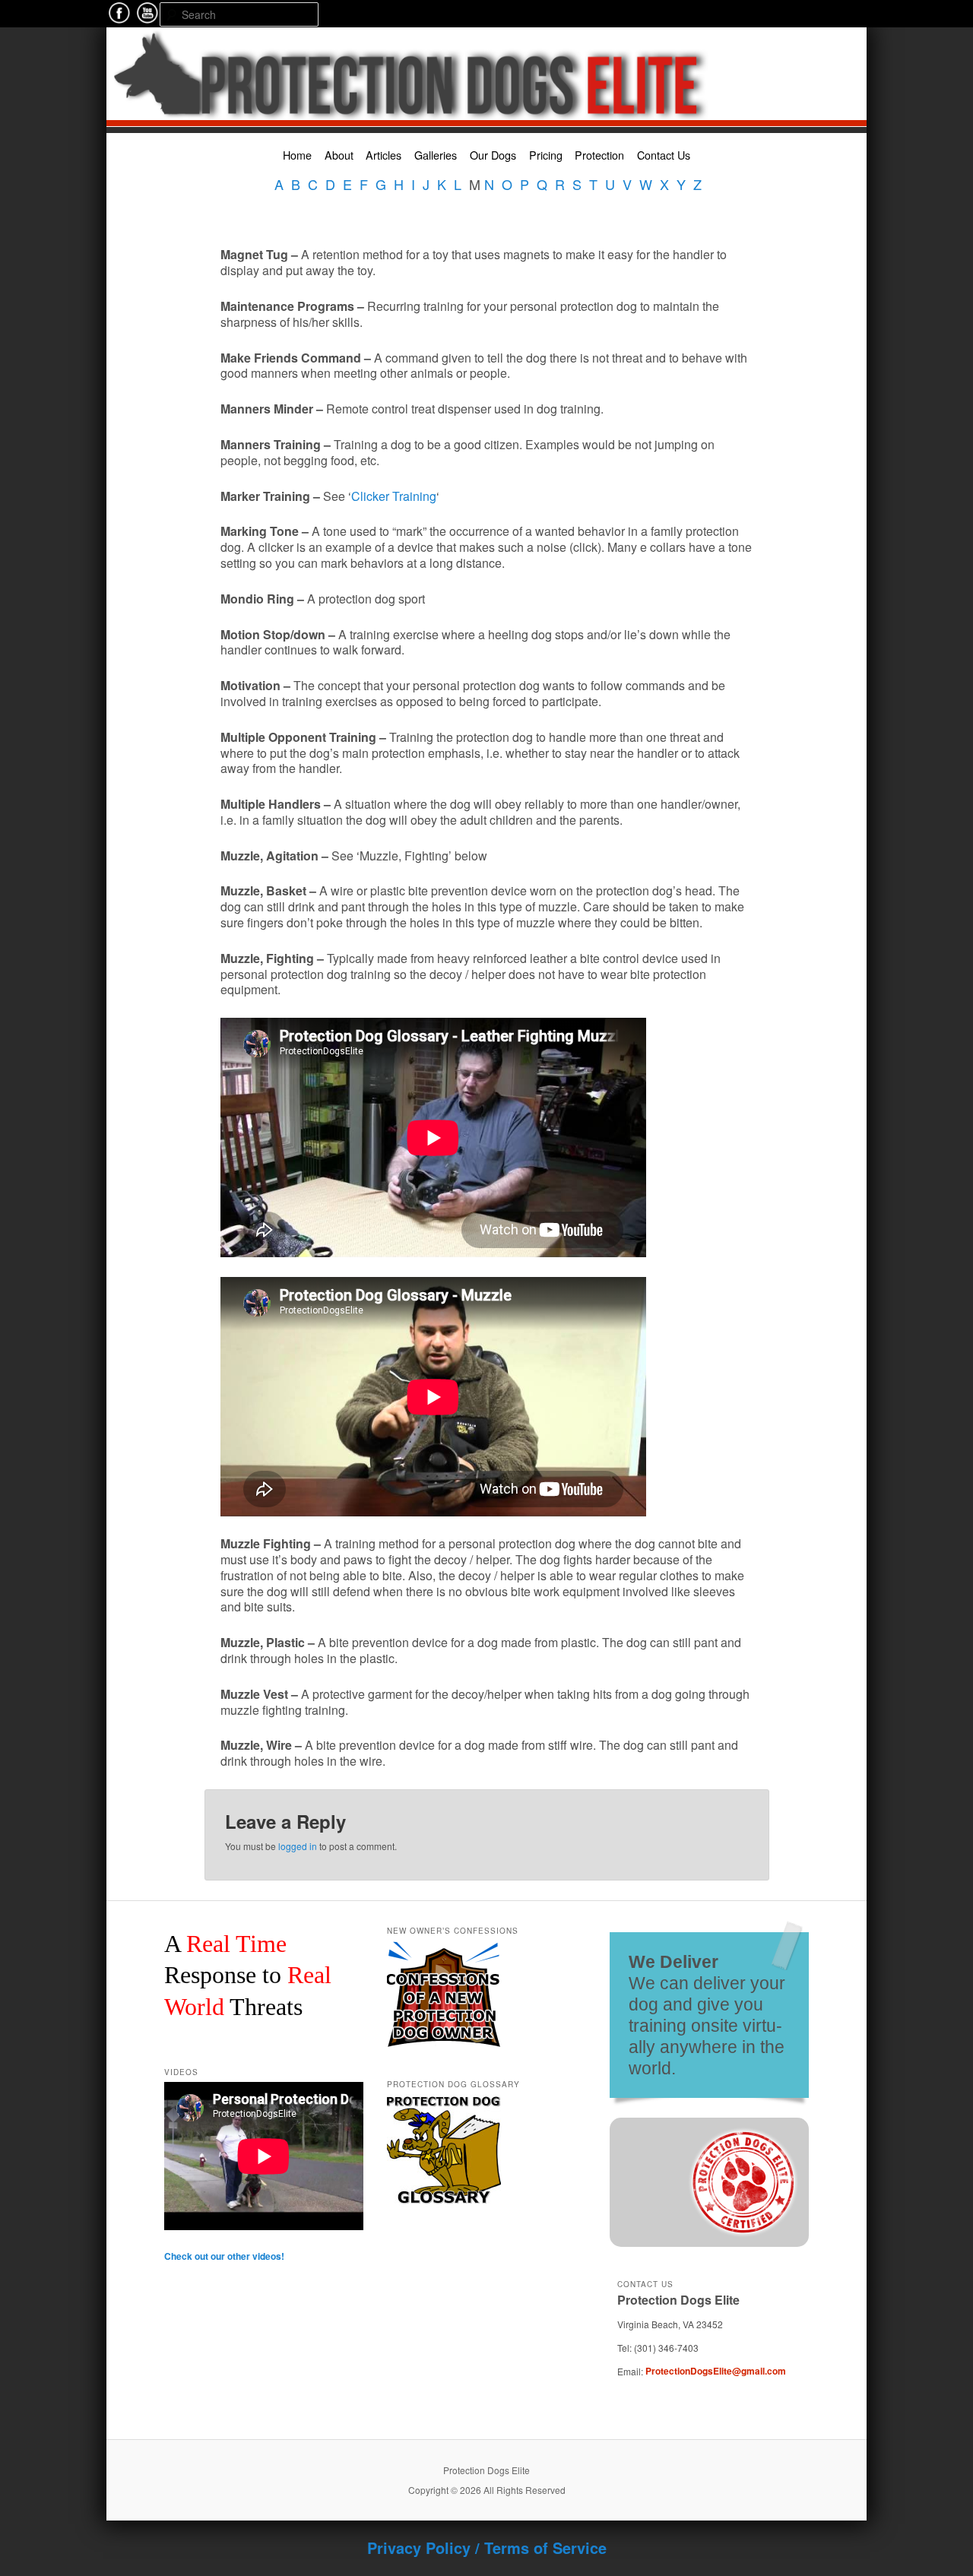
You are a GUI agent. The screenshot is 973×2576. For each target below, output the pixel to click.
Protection (599, 155)
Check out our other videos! (224, 2256)
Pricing (546, 155)
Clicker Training (394, 496)
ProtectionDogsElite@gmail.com (716, 2371)
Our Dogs (493, 155)
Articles (383, 155)
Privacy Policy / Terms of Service (487, 2547)
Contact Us (664, 155)
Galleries (436, 155)
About (339, 155)
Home (297, 155)
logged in (298, 1846)
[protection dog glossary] (444, 2101)
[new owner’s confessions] (444, 1947)
